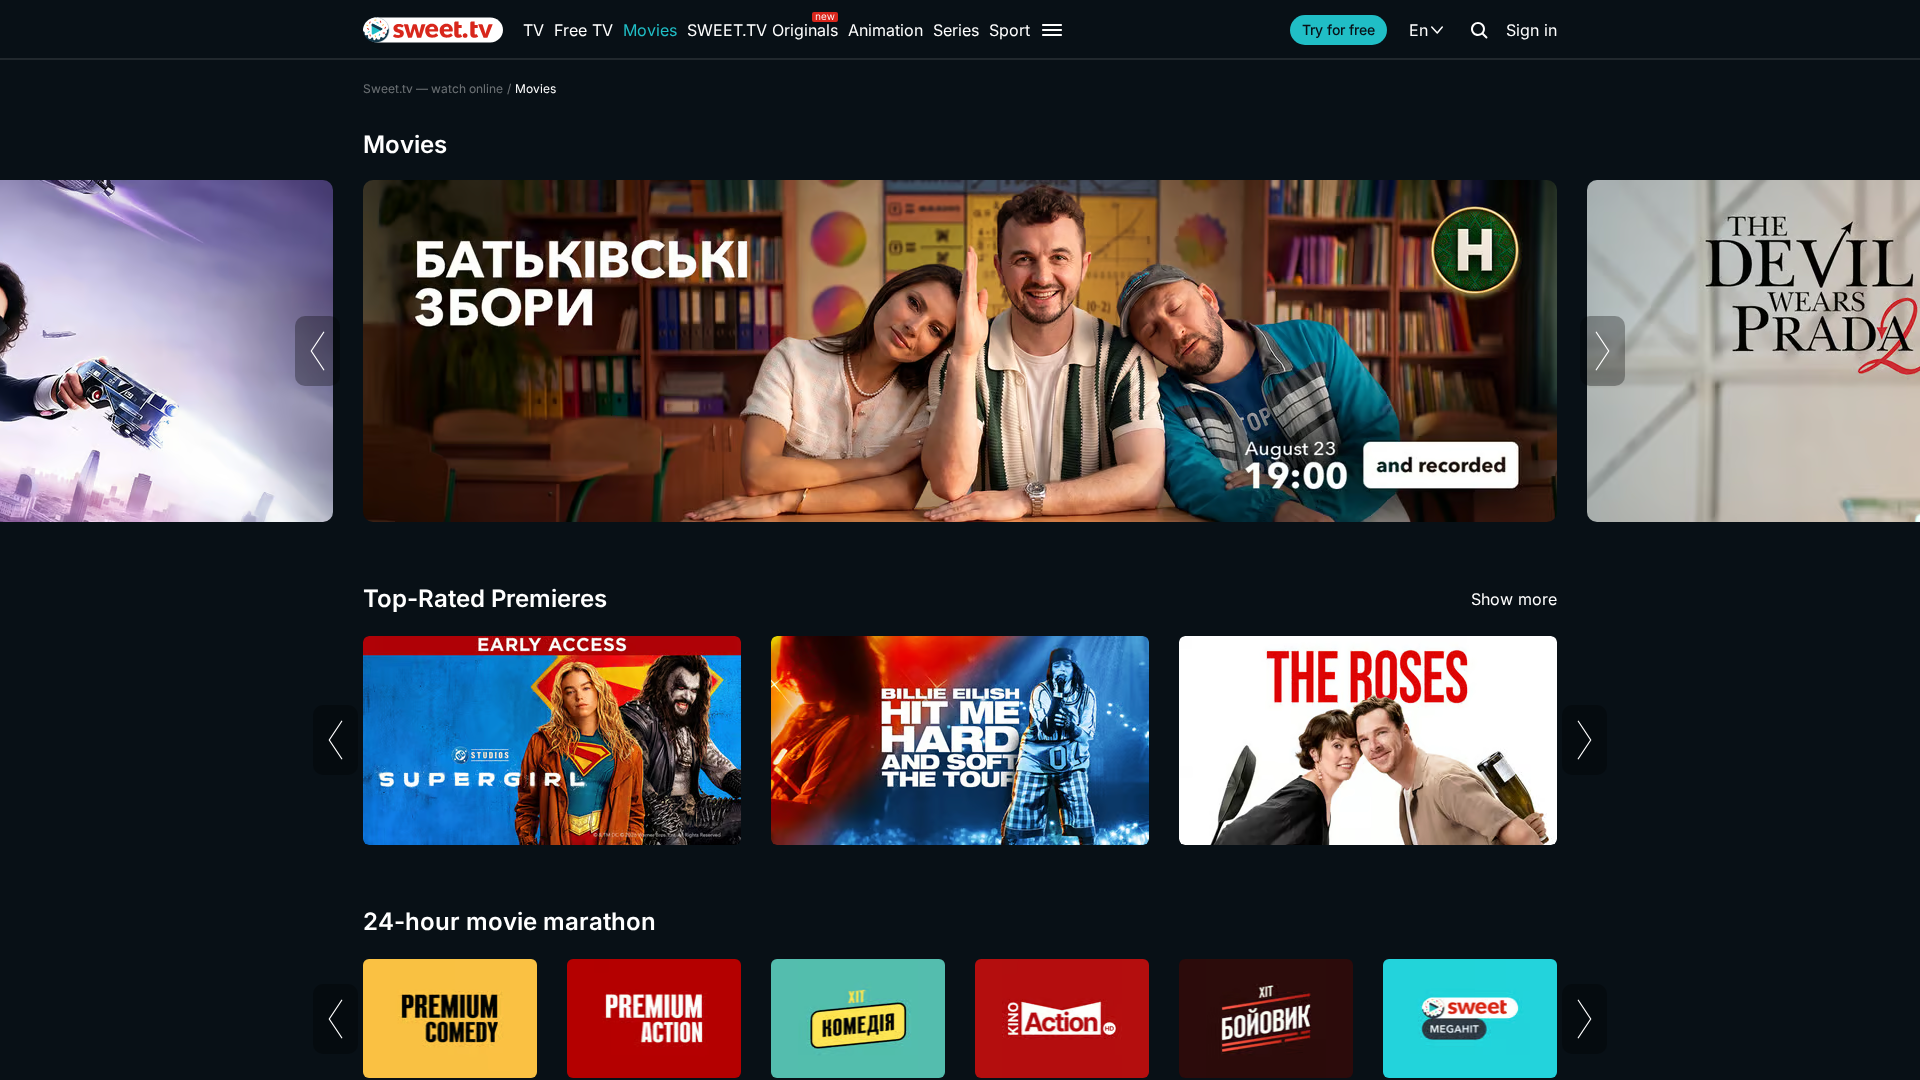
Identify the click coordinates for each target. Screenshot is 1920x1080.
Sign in (1531, 30)
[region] (960, 351)
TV (533, 30)
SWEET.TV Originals (762, 30)
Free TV (583, 30)
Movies (650, 30)
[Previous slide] (317, 351)
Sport (1009, 30)
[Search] (1479, 30)
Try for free (1338, 29)
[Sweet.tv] (433, 30)
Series (956, 30)
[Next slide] (1602, 351)
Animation (885, 30)
